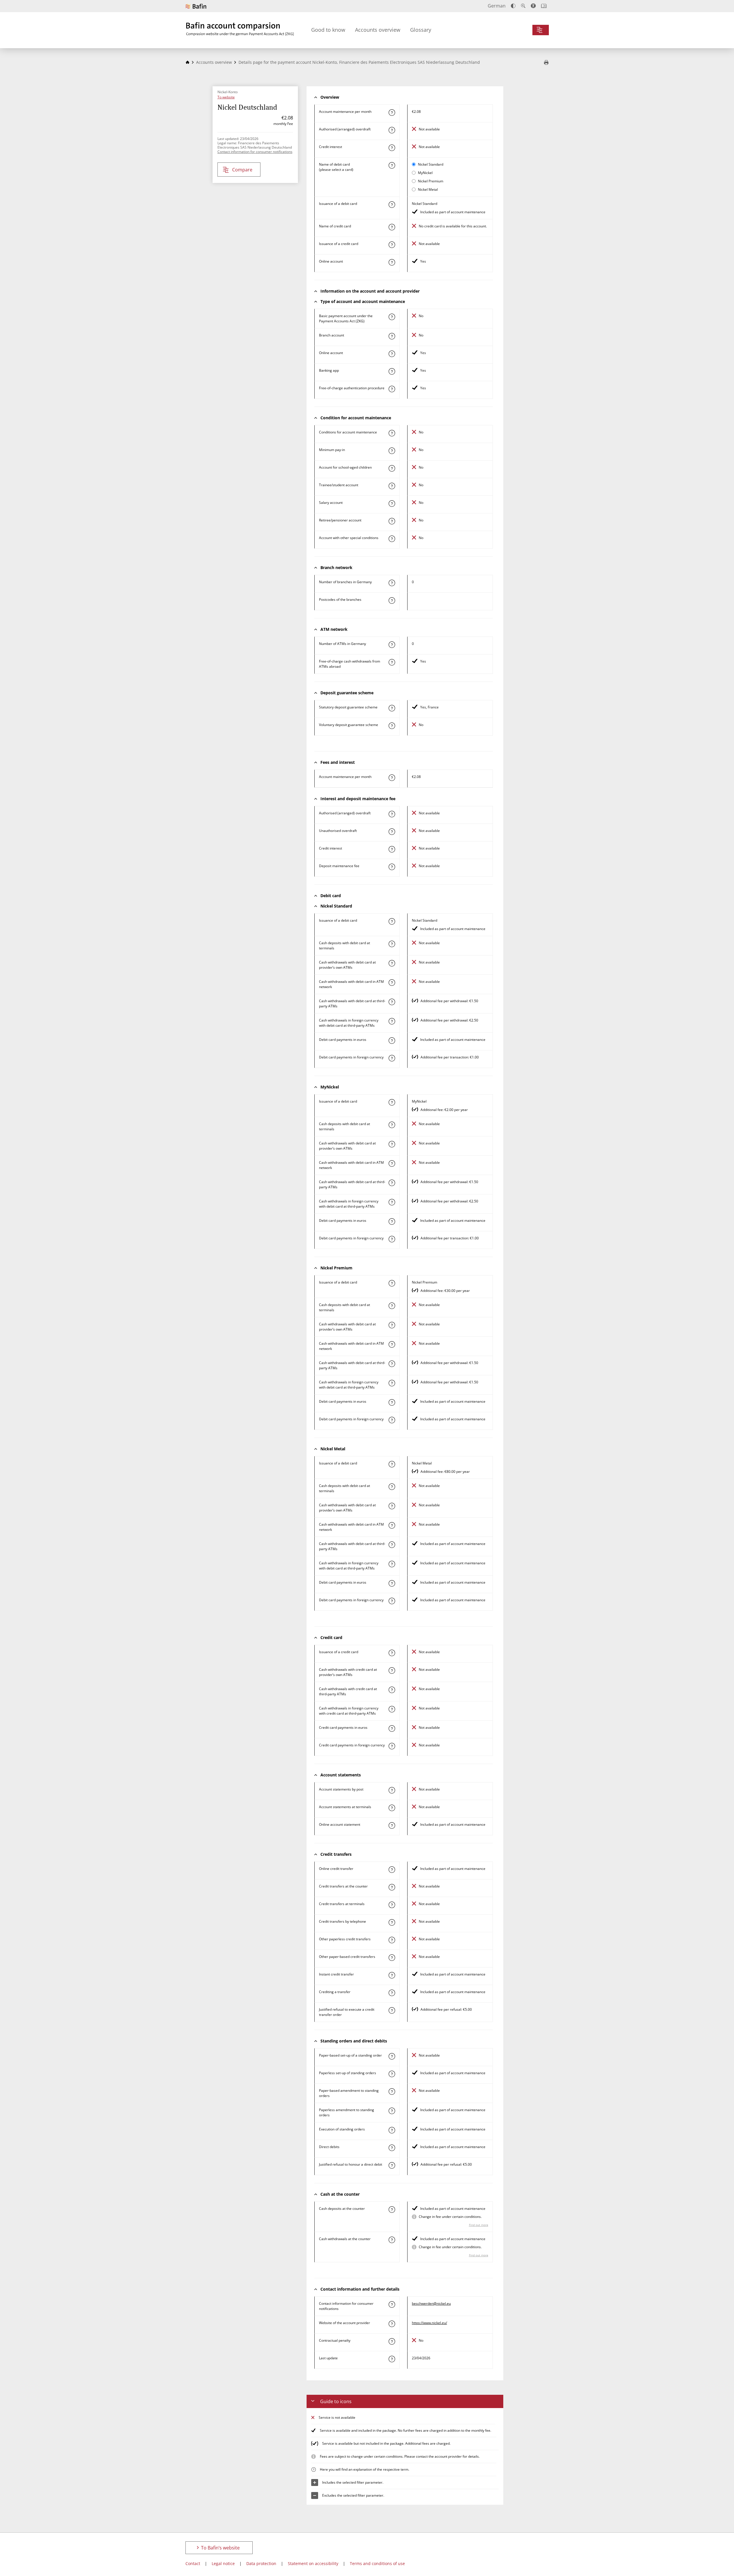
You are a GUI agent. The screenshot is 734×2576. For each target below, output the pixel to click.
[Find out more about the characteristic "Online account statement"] (392, 1825)
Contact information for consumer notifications (255, 152)
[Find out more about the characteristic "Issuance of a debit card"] (392, 205)
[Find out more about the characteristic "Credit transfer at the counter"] (392, 1887)
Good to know (328, 30)
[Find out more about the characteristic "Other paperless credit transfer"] (392, 1940)
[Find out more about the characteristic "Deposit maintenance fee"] (392, 867)
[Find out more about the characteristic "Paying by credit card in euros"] (392, 1728)
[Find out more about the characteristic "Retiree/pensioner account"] (392, 521)
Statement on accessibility (313, 2563)
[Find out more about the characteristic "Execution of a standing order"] (392, 2130)
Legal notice (223, 2563)
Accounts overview (378, 30)
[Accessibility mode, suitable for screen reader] (533, 6)
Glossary (421, 30)
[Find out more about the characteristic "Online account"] (392, 262)
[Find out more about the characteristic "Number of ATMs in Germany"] (392, 645)
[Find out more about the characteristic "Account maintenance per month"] (392, 113)
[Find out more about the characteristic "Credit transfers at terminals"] (392, 1905)
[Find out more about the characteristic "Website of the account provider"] (392, 2324)
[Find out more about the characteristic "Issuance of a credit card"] (392, 245)
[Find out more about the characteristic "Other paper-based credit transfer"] (392, 1958)
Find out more (479, 2225)
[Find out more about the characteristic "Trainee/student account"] (392, 486)
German (497, 6)
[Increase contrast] (513, 6)
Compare (242, 170)
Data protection (261, 2563)
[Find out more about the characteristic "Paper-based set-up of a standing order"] (392, 2056)
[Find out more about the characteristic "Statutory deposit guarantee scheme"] (392, 708)
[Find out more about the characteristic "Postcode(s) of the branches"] (392, 600)
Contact (193, 2563)
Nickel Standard (431, 164)
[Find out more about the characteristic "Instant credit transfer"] (392, 1975)
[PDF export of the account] (546, 63)
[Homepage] (187, 62)
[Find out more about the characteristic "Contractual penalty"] (392, 2341)
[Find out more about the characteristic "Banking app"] (392, 371)
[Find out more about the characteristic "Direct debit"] (392, 2148)
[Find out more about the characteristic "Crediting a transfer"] (392, 1993)
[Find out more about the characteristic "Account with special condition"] (392, 433)
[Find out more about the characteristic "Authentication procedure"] (392, 389)
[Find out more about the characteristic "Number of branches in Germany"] (392, 583)
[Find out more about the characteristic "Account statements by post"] (392, 1790)
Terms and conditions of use (377, 2563)
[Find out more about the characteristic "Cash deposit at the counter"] (392, 2210)
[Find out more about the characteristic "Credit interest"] (392, 148)
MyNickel (425, 173)
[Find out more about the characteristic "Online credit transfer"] (392, 1870)
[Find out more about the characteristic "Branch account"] (392, 336)
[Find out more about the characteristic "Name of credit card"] (392, 227)
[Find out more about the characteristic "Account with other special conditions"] (392, 539)
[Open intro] (544, 6)
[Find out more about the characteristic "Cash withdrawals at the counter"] (392, 2240)
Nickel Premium (431, 181)
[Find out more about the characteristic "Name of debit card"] (392, 165)
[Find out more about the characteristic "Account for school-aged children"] (392, 468)
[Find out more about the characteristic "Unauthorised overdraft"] (392, 832)
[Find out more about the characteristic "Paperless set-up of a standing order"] (392, 2074)
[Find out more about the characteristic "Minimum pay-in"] (392, 451)
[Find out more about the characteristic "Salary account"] (392, 504)
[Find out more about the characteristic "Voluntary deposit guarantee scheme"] (392, 726)
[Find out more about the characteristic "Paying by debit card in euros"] (392, 1041)
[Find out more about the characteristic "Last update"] (392, 2359)
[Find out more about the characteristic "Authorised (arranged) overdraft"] (392, 130)
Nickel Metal (428, 189)
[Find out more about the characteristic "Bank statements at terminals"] (392, 1808)
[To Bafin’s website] (196, 6)
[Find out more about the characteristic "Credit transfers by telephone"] (392, 1922)
